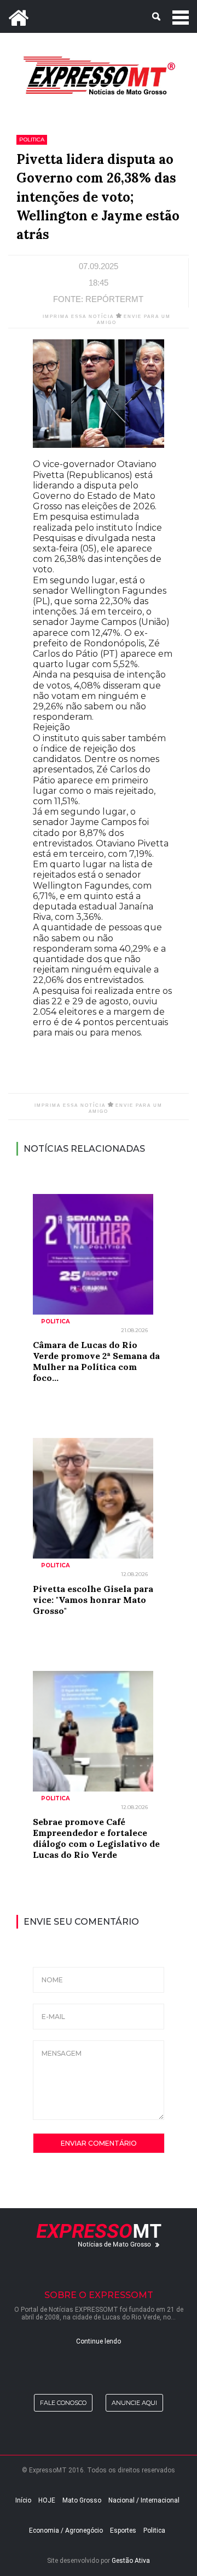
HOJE (47, 2500)
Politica (154, 2530)
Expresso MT (99, 75)
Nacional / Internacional (144, 2500)
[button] (99, 16)
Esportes (123, 2530)
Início (23, 2500)
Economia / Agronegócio (66, 2530)
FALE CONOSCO (63, 2403)
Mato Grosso (82, 2500)
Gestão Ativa (131, 2561)
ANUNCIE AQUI (134, 2403)
